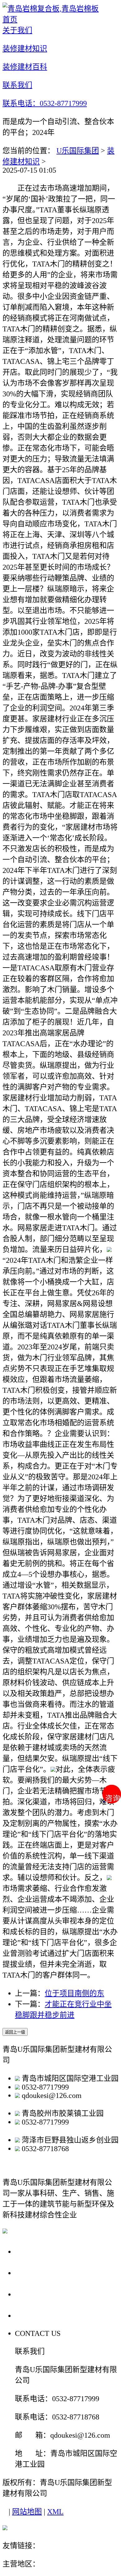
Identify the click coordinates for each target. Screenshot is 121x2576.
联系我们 (32, 2315)
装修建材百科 (41, 2294)
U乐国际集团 (78, 151)
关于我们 (32, 2251)
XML (55, 2512)
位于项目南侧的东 (74, 1993)
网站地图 (27, 2512)
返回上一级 (15, 2032)
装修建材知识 (41, 2273)
